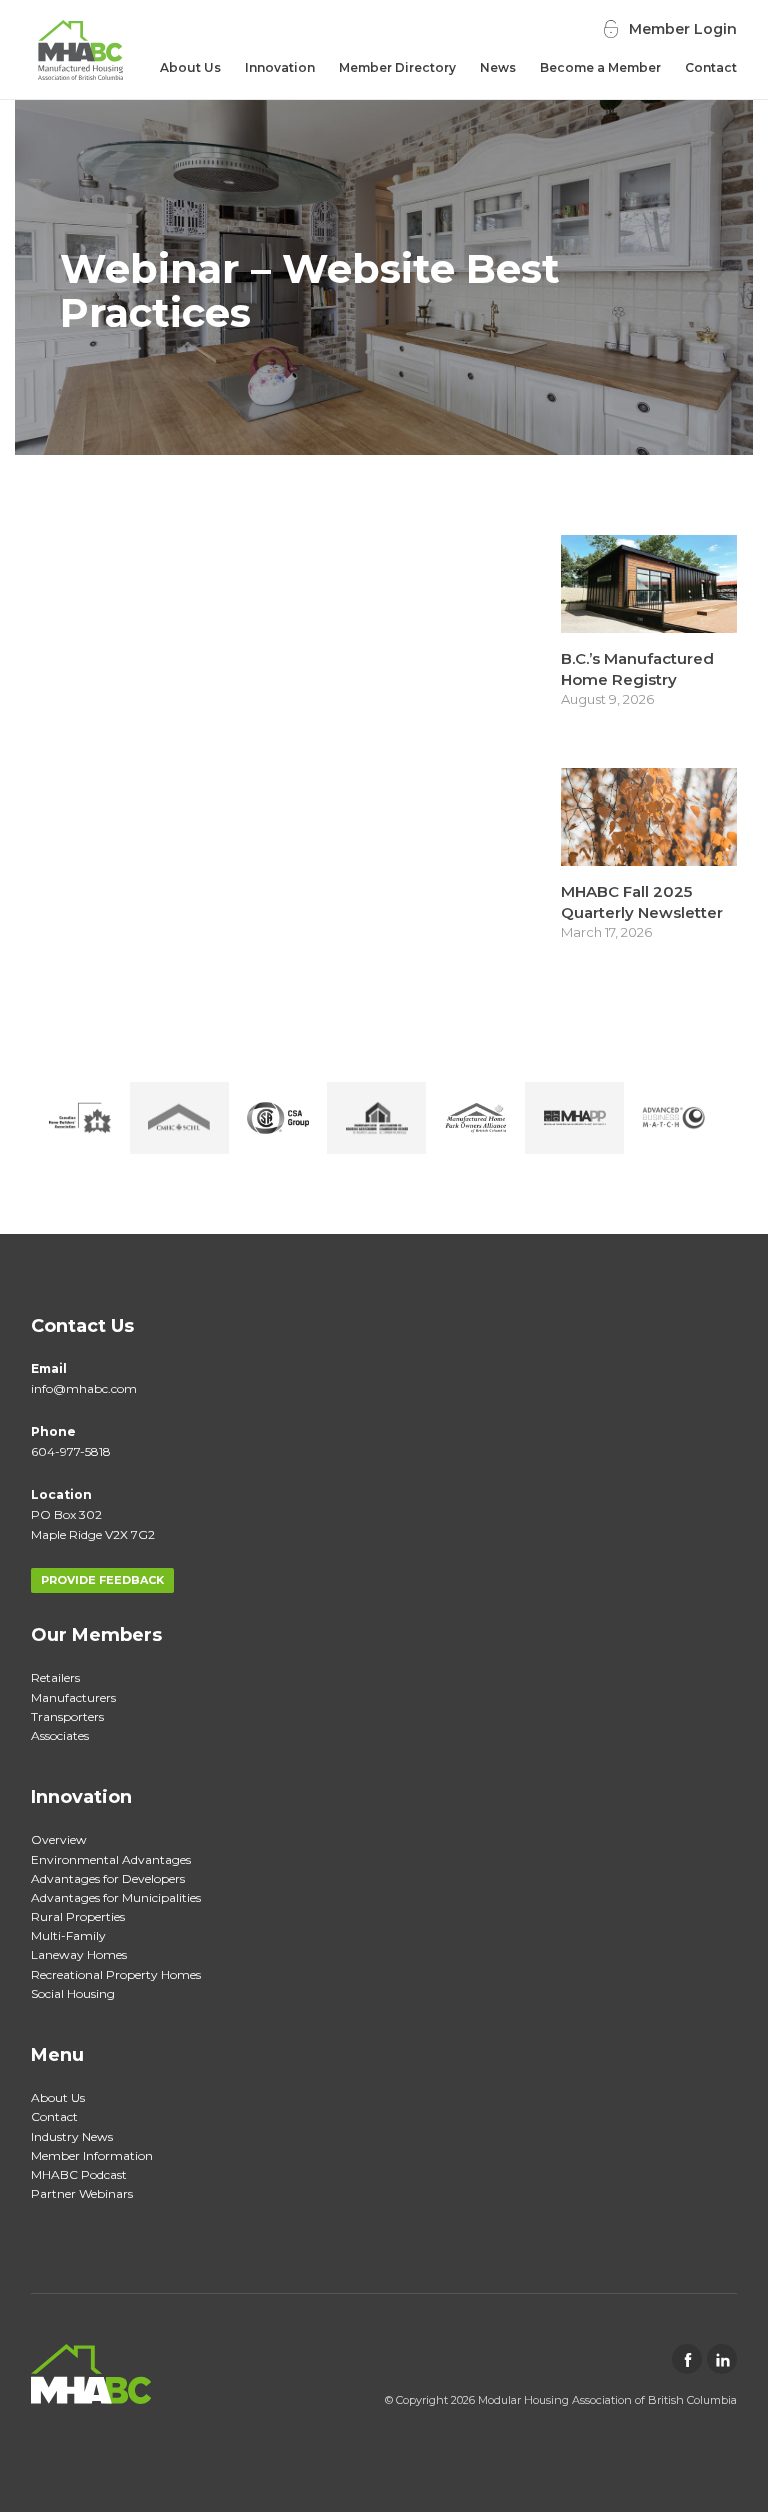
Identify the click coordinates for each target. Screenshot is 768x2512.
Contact (711, 67)
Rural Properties (78, 1916)
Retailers (55, 1677)
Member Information (92, 2155)
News (498, 67)
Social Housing (73, 1993)
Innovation (280, 67)
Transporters (67, 1716)
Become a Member (600, 67)
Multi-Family (68, 1935)
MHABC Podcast (79, 2174)
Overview (59, 1839)
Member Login (683, 29)
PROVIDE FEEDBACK (102, 1580)
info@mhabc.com (84, 1388)
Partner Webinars (82, 2193)
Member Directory (397, 67)
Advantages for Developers (108, 1878)
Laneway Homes (79, 1954)
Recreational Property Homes (116, 1974)
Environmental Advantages (111, 1859)
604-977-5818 (71, 1451)
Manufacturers (73, 1697)
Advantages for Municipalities (116, 1897)
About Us (190, 67)
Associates (60, 1735)
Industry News (72, 2136)
